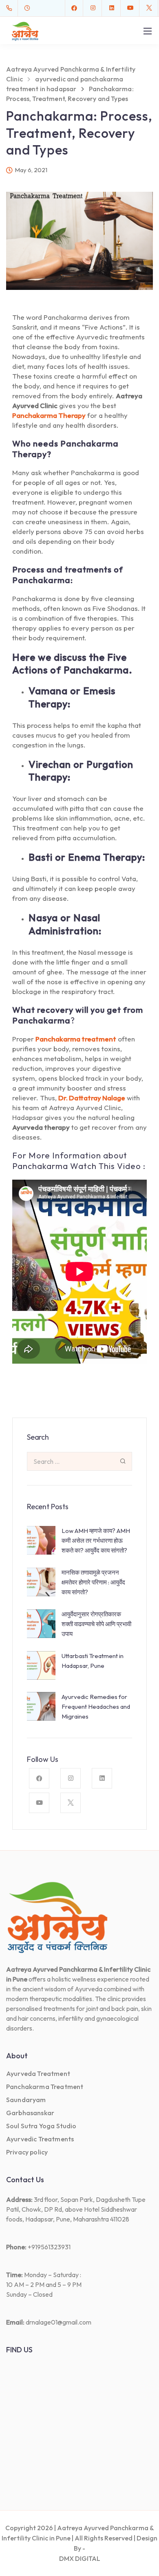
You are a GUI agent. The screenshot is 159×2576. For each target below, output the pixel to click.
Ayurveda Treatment (38, 2073)
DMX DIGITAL (80, 2558)
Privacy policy (27, 2152)
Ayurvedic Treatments (40, 2139)
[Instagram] (93, 8)
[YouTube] (130, 8)
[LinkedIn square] (112, 8)
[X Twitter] (149, 8)
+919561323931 (49, 2247)
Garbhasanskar (30, 2113)
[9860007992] (11, 8)
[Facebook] (74, 8)
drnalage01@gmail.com (59, 2322)
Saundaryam (26, 2100)
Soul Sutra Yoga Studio (41, 2126)
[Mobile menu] (148, 31)
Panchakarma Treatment (45, 2087)
